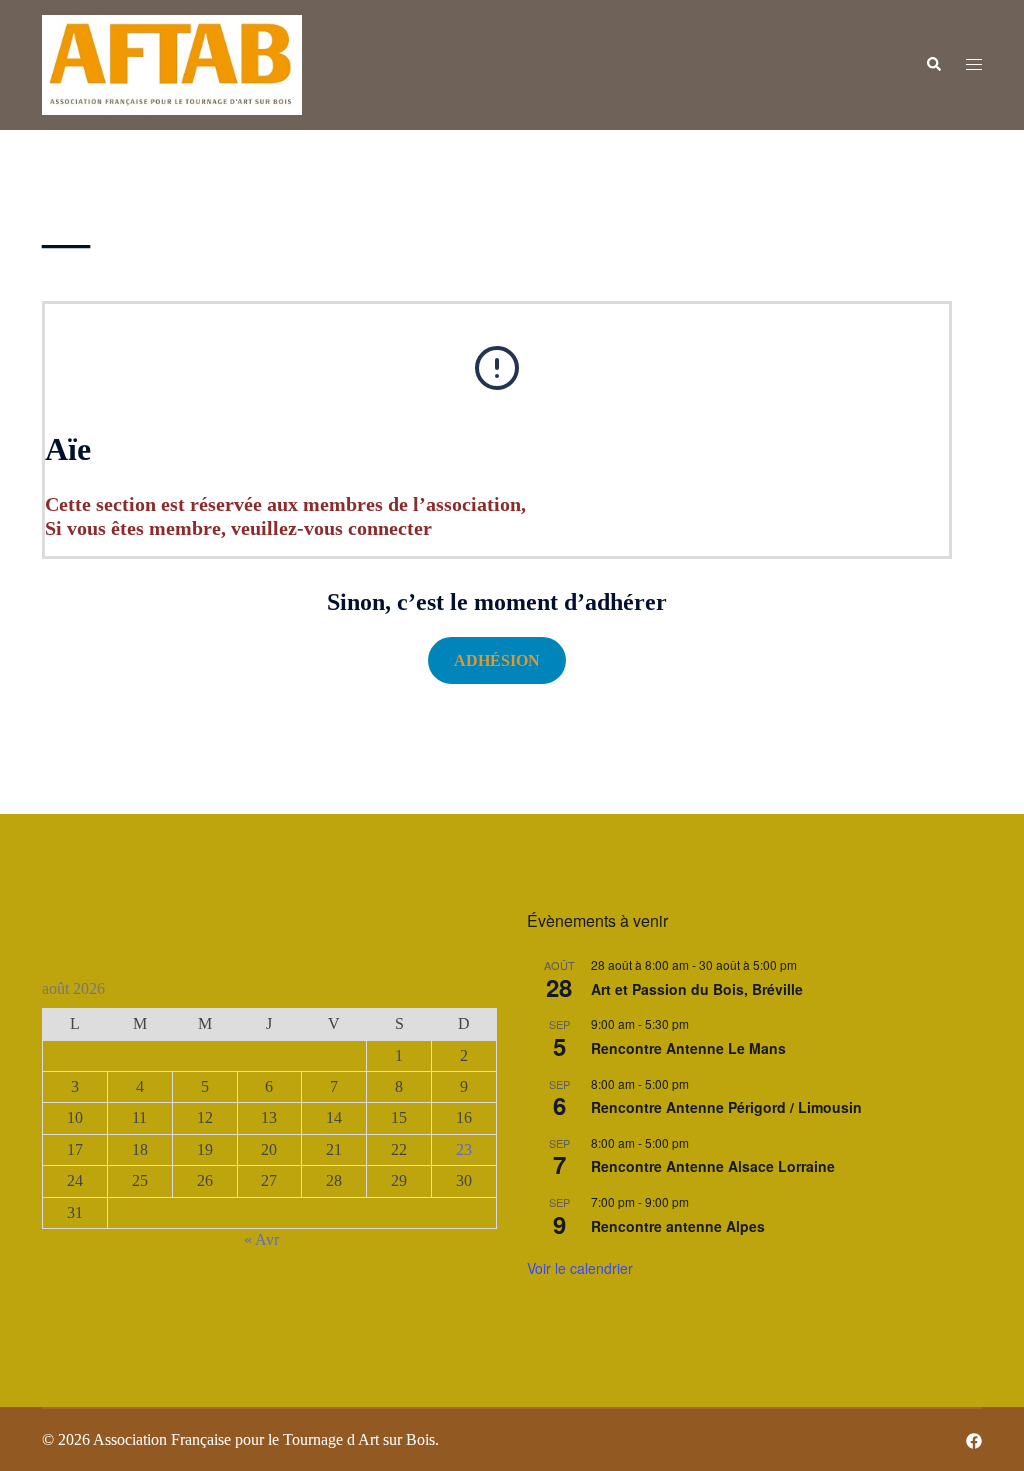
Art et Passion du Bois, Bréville (697, 989)
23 (464, 1149)
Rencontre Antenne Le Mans (688, 1048)
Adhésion (497, 660)
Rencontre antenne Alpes (678, 1226)
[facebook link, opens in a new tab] (974, 1439)
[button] (933, 65)
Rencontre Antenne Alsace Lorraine (713, 1166)
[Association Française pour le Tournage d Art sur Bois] (172, 63)
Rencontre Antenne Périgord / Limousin (726, 1107)
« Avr (261, 1239)
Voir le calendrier (580, 1268)
